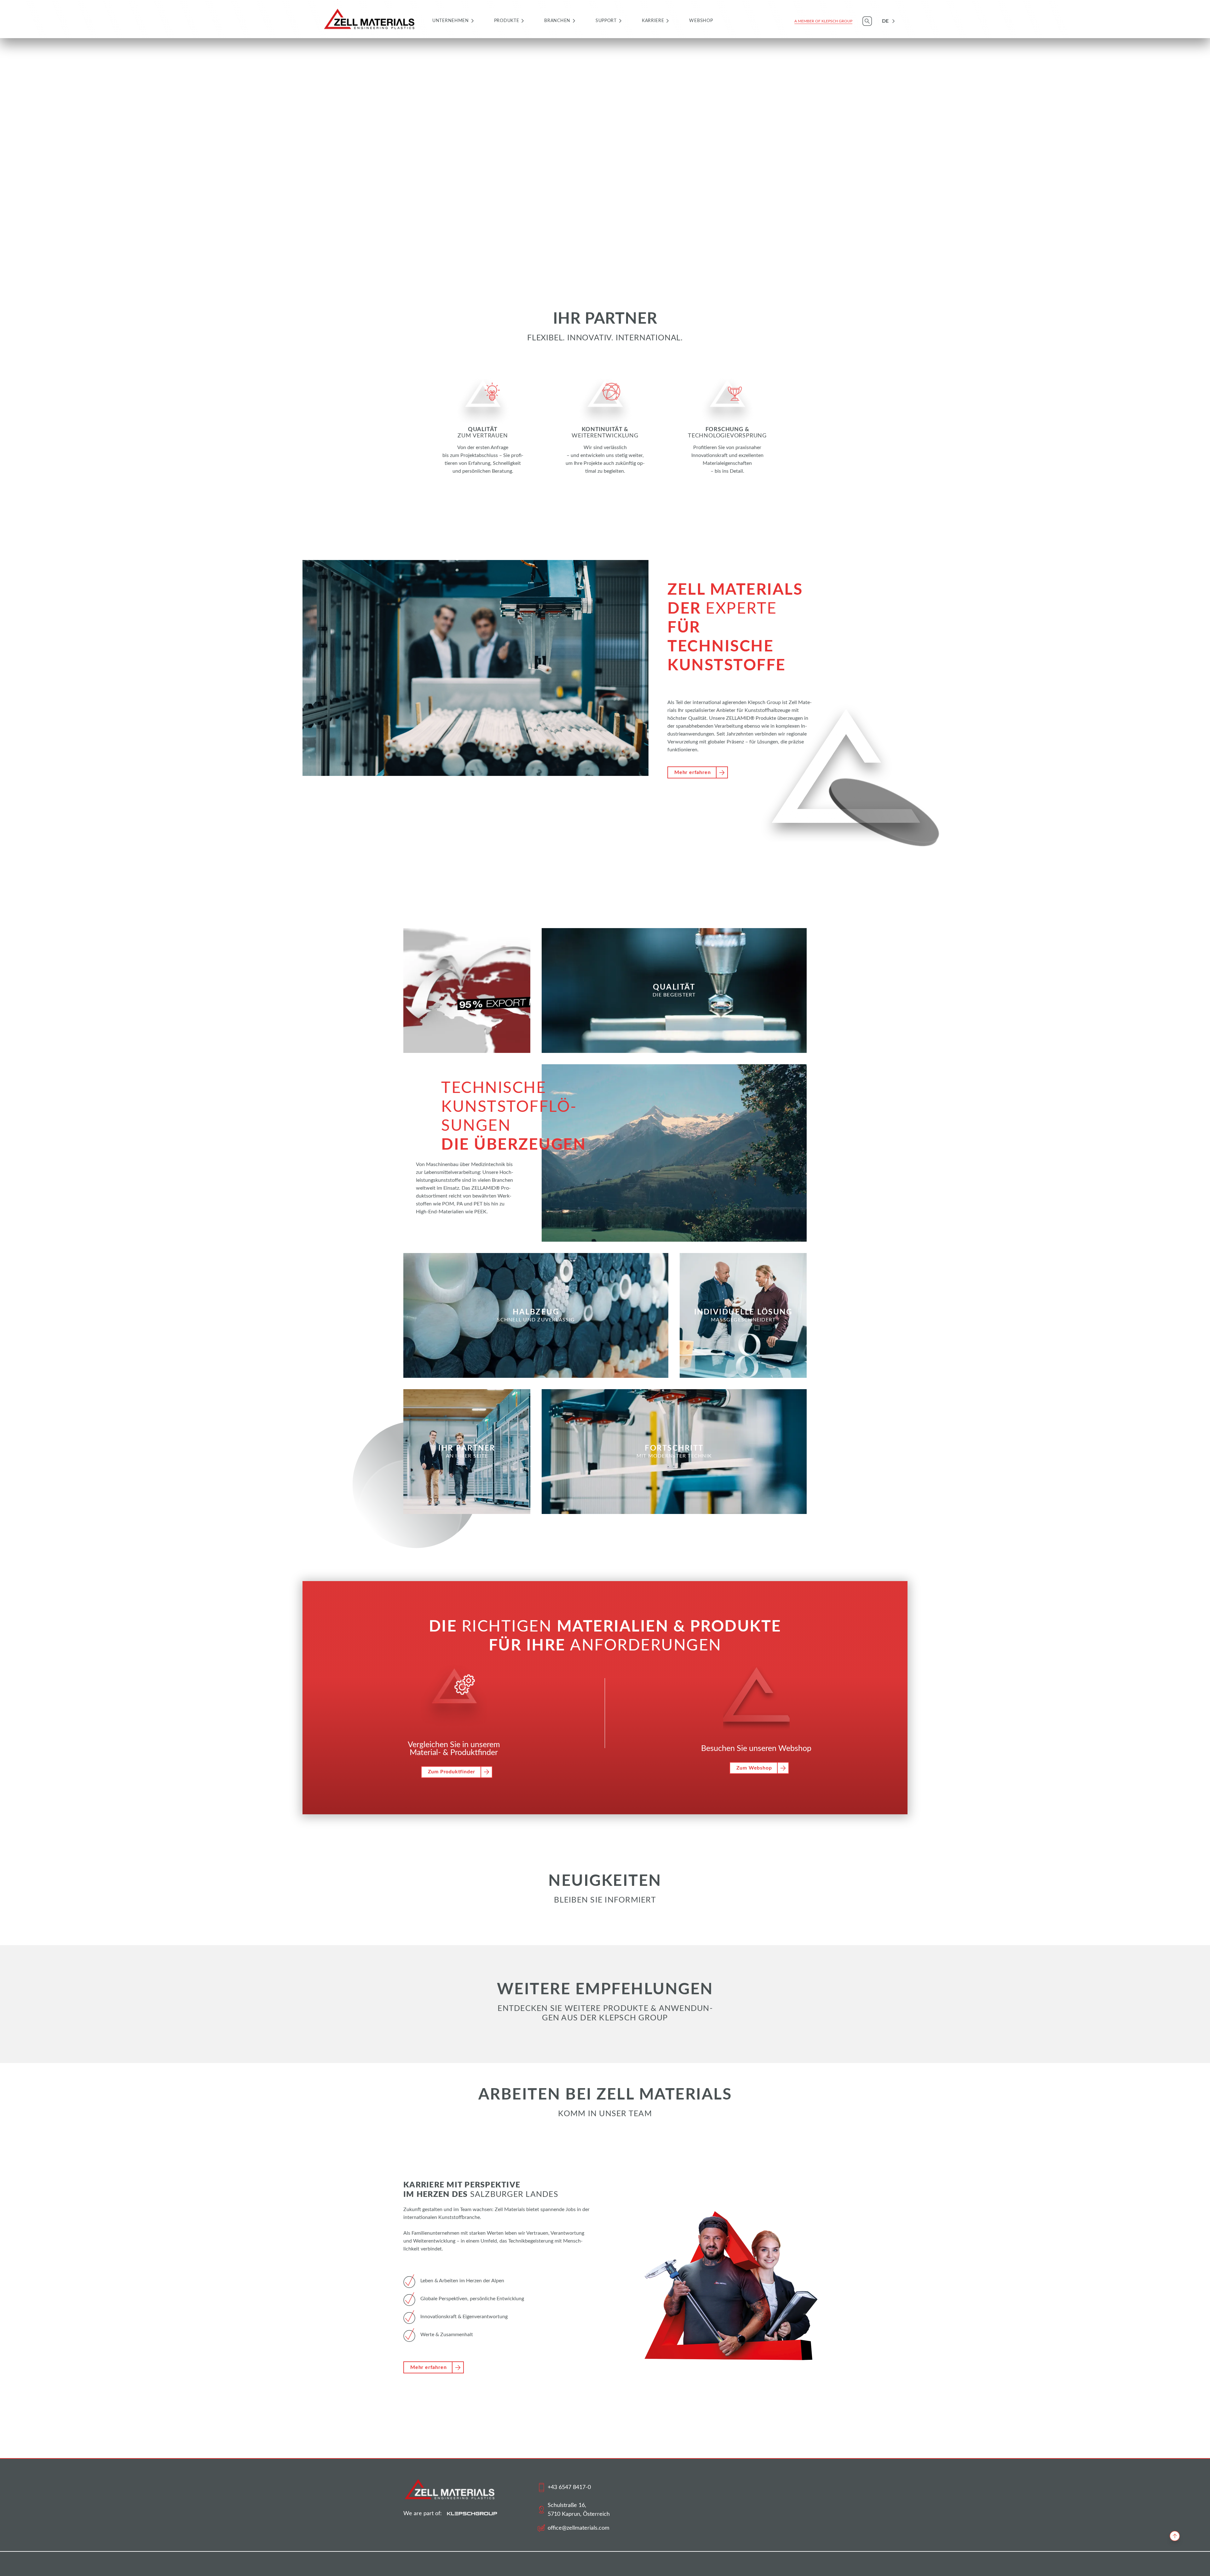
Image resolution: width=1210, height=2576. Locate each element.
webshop (701, 21)
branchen (557, 21)
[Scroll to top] (1175, 2536)
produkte (507, 21)
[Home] (370, 19)
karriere (653, 21)
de (885, 21)
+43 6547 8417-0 (569, 2487)
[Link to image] (483, 393)
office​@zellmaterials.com (579, 2528)
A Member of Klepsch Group (823, 21)
